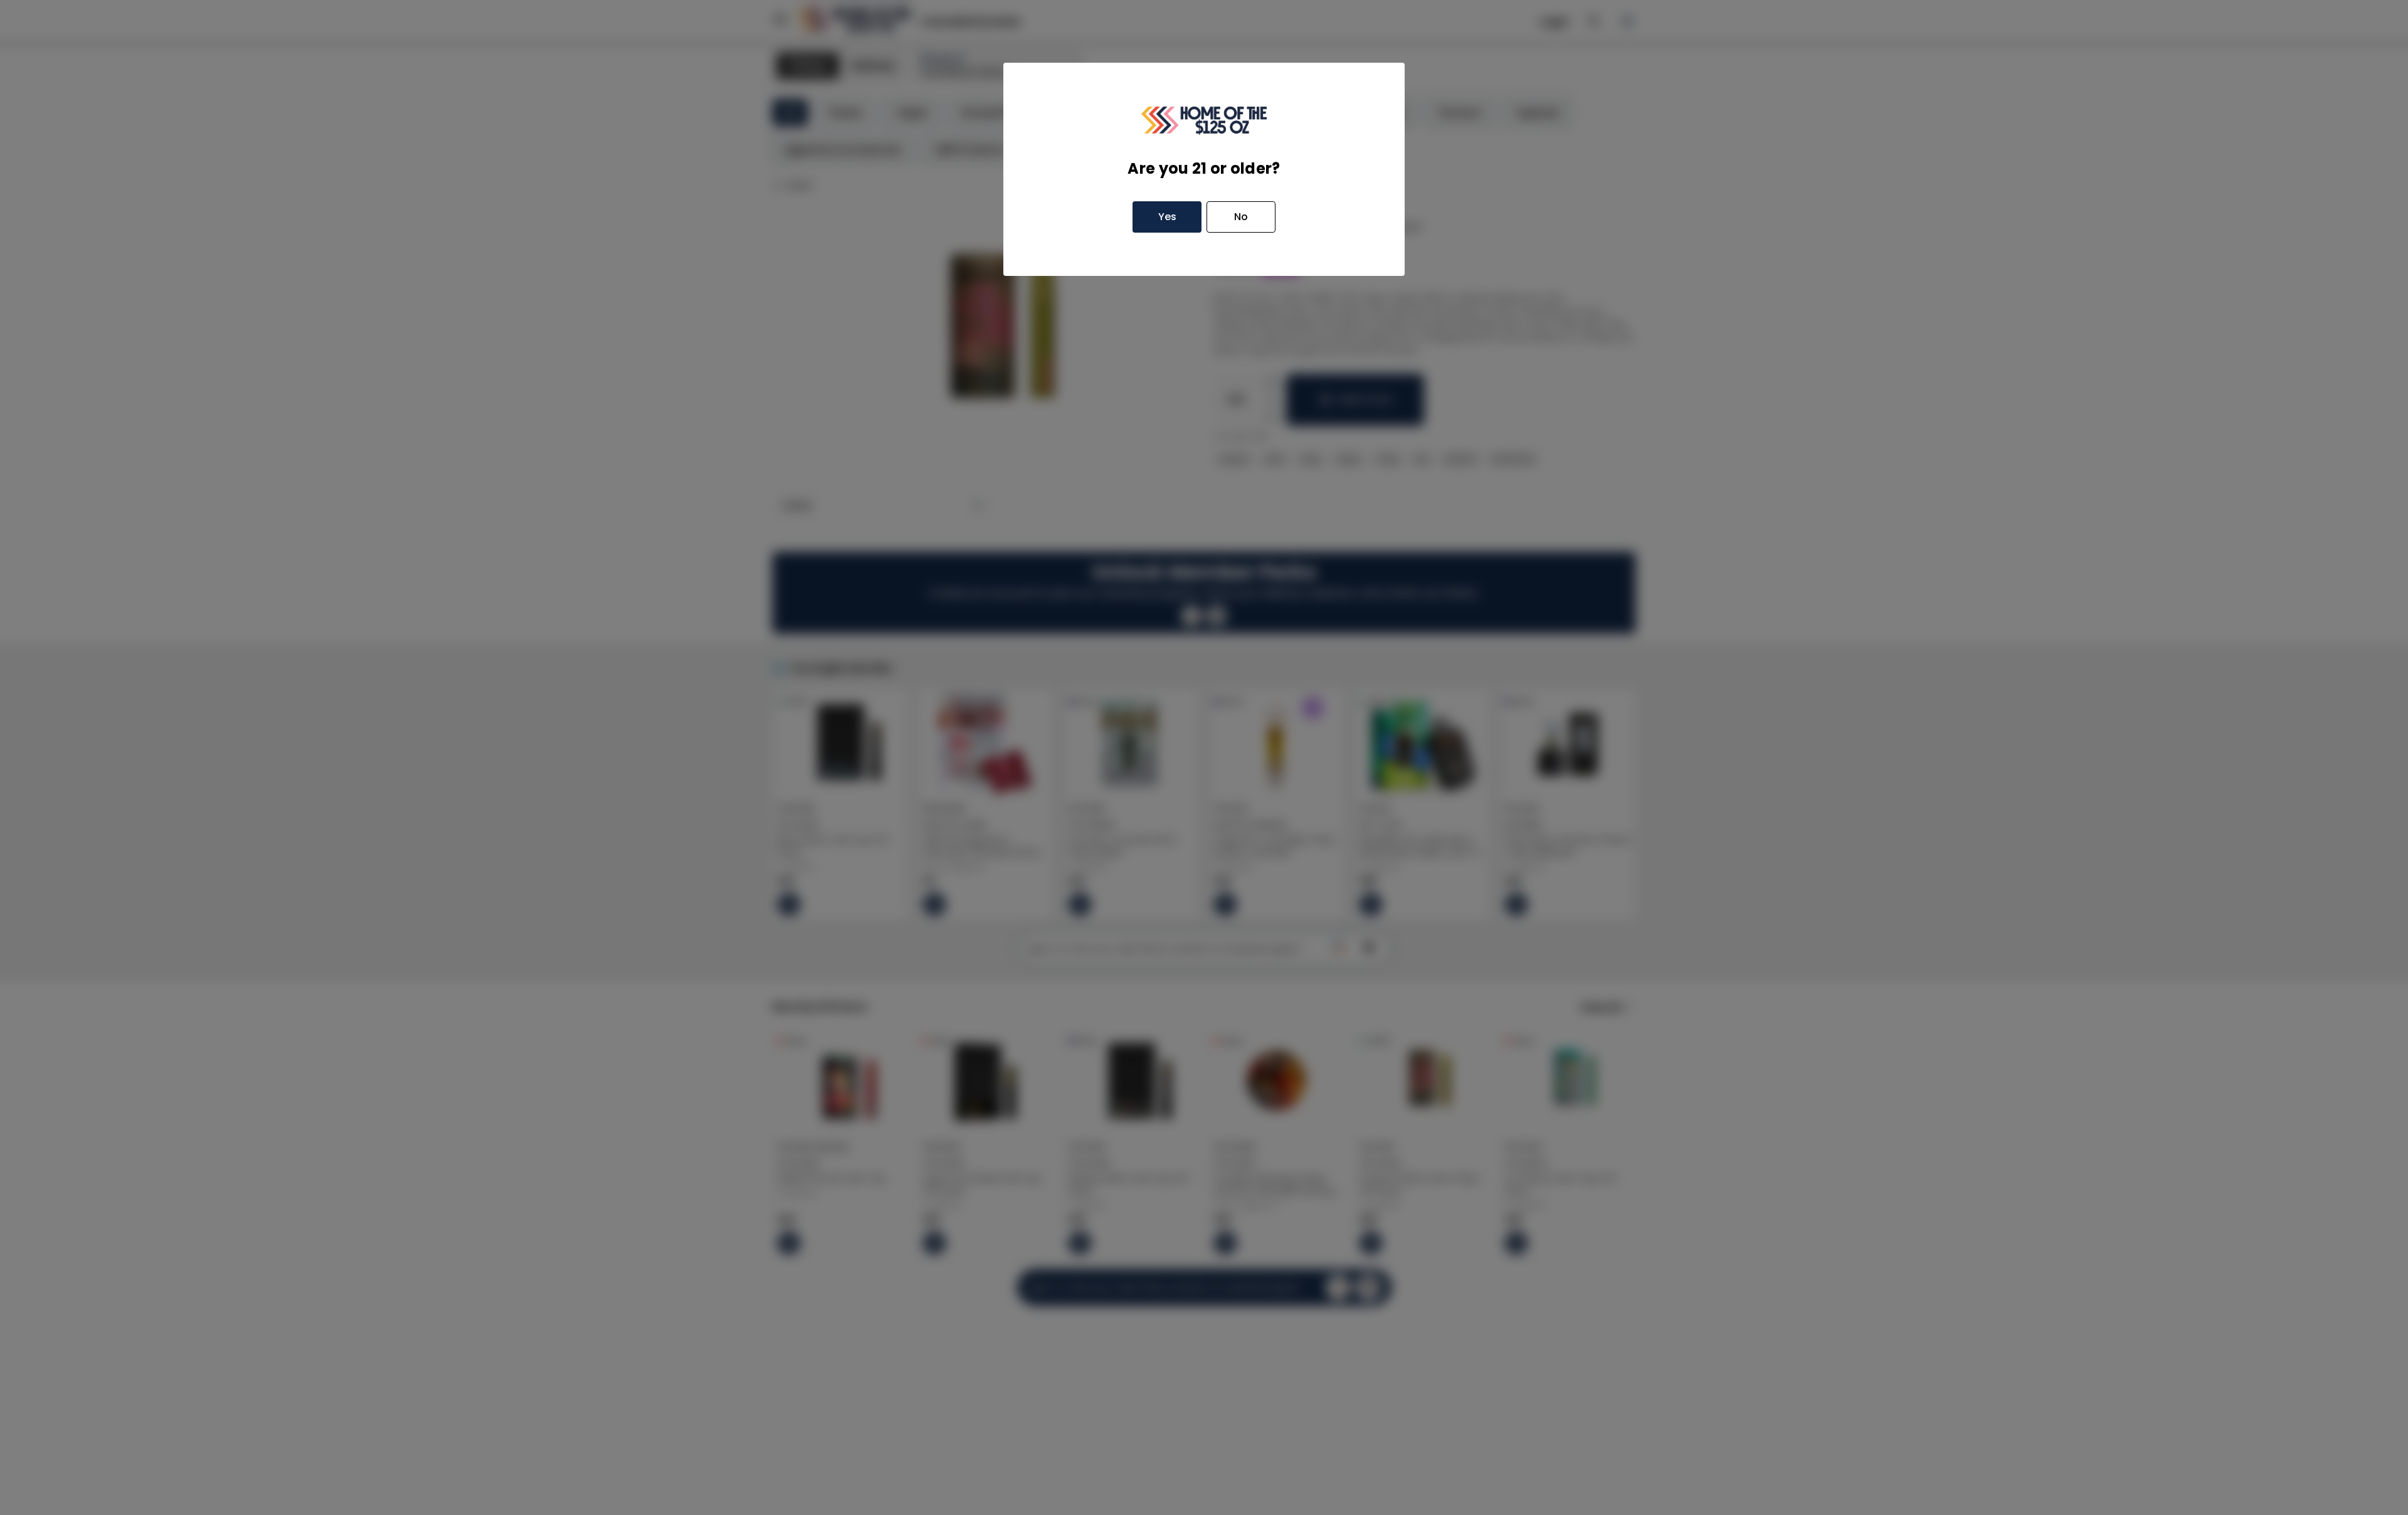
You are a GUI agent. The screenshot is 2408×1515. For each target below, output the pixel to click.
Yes (1167, 217)
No (1241, 217)
